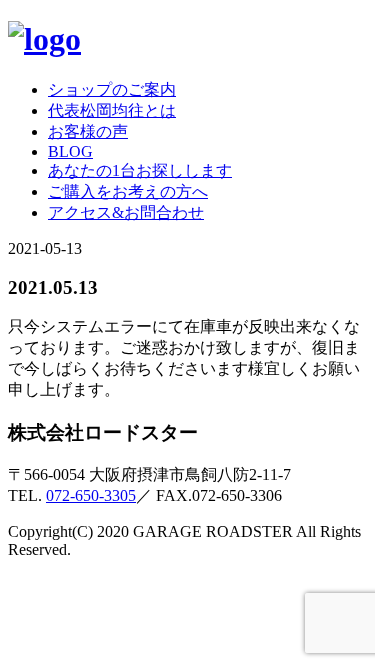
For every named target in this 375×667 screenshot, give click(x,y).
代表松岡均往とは (112, 110)
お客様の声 (88, 131)
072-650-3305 (91, 495)
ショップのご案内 (112, 89)
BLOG (70, 151)
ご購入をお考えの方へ (128, 191)
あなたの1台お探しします (140, 170)
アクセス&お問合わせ (126, 212)
